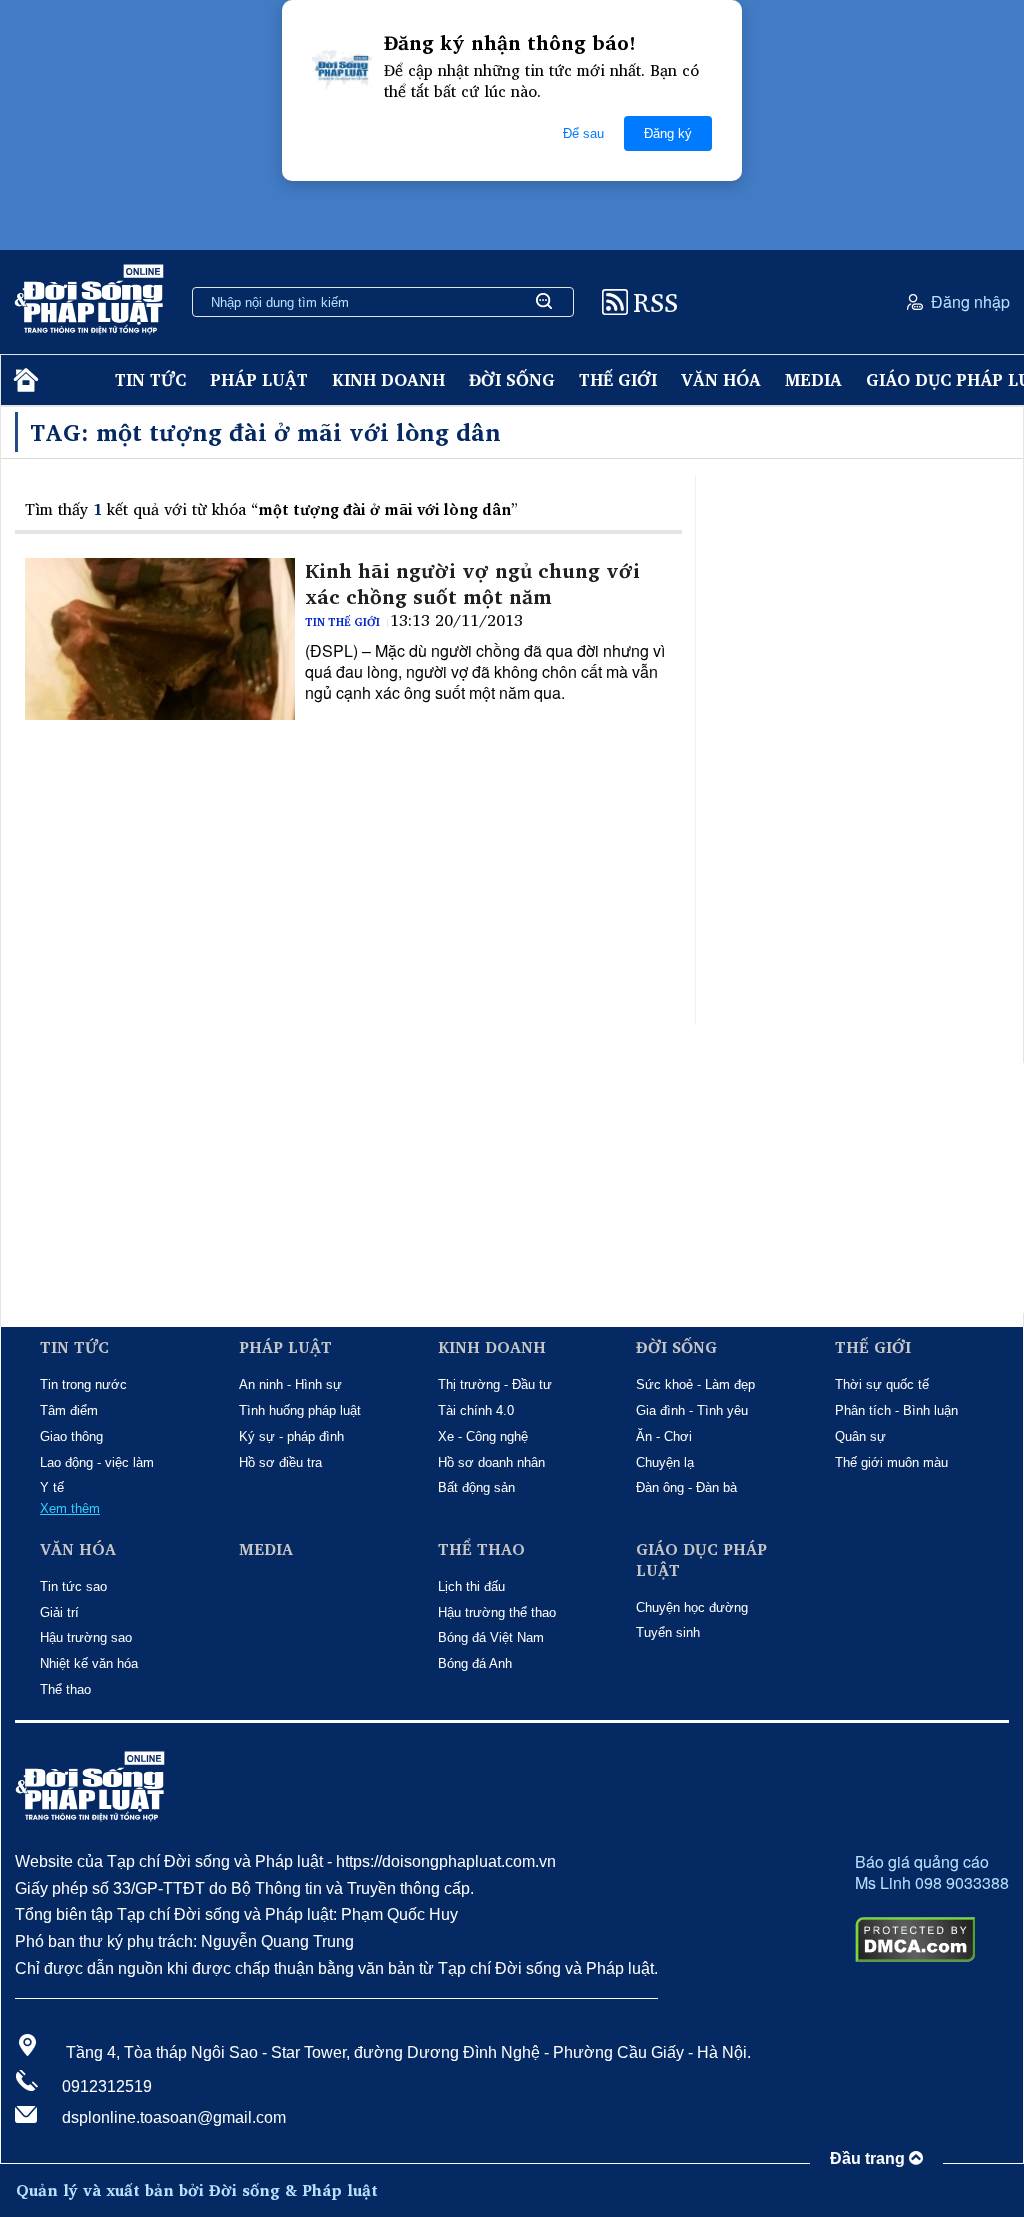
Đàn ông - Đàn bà (686, 1487)
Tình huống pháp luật (300, 1410)
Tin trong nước (83, 1384)
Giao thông (71, 1436)
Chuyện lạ (665, 1462)
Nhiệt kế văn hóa (89, 1663)
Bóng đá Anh (475, 1663)
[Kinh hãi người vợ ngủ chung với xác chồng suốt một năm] (160, 639)
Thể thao (65, 1689)
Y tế (52, 1487)
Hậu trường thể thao (497, 1612)
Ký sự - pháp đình (291, 1436)
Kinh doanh (388, 379)
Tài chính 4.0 (476, 1410)
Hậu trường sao (86, 1637)
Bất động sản (476, 1487)
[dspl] (23, 380)
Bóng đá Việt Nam (491, 1637)
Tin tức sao (73, 1586)
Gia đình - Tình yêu (692, 1410)
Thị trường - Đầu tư (495, 1384)
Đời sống (512, 379)
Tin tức (150, 379)
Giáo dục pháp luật (701, 1560)
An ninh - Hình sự (290, 1384)
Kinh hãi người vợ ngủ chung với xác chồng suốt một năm (472, 584)
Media (813, 379)
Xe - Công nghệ (483, 1436)
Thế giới (618, 379)
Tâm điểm (69, 1410)
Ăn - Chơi (664, 1436)
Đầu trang (869, 2158)
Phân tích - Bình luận (896, 1410)
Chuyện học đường (692, 1607)
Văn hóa (721, 379)
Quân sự (860, 1436)
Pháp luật (259, 379)
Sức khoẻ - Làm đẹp (695, 1384)
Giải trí (59, 1612)
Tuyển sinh (668, 1632)
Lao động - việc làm (97, 1462)
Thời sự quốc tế (882, 1384)
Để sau (583, 133)
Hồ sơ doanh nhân (491, 1462)
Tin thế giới (342, 622)
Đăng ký (668, 133)
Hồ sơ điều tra (280, 1462)
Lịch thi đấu (471, 1586)
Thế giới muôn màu (891, 1462)
